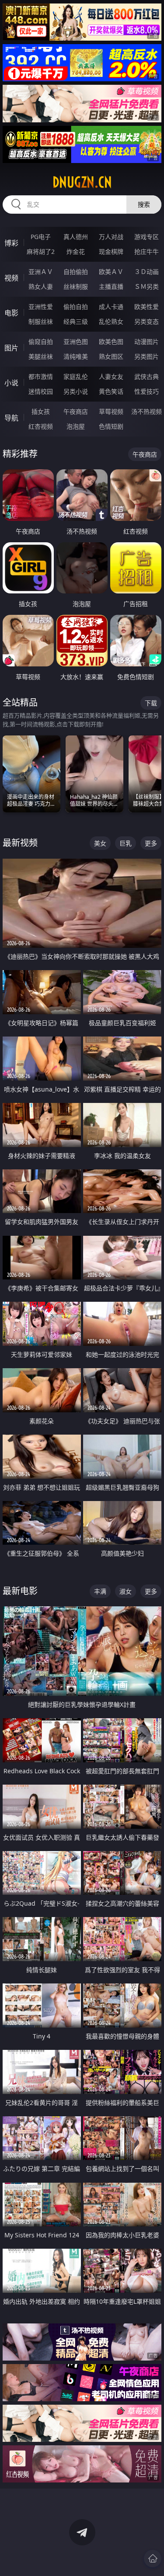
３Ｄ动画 (147, 272)
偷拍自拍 (76, 307)
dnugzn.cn (82, 182)
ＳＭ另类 (147, 286)
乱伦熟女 (111, 321)
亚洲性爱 (41, 307)
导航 (11, 418)
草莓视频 (111, 411)
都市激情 (41, 376)
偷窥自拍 (41, 342)
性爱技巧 (147, 391)
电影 (11, 313)
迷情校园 (41, 391)
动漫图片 (147, 342)
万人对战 (111, 237)
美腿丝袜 (41, 356)
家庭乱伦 (76, 376)
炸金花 (76, 251)
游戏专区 (147, 237)
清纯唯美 (76, 356)
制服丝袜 (41, 321)
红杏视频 (41, 426)
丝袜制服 (76, 286)
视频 (11, 278)
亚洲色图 (76, 342)
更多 (151, 843)
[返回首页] (153, 2559)
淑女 (126, 1591)
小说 (11, 383)
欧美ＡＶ (111, 272)
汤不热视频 (147, 411)
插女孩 (41, 411)
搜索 (144, 204)
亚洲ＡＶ (41, 272)
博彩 (11, 243)
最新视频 (20, 843)
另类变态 (147, 321)
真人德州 (76, 237)
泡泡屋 (76, 426)
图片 (11, 348)
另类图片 (147, 356)
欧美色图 (111, 342)
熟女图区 (111, 356)
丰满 (100, 1591)
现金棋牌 (111, 251)
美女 (100, 843)
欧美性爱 (147, 307)
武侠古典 (147, 376)
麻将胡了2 (41, 251)
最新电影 (20, 1591)
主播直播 (111, 286)
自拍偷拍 (76, 272)
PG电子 (41, 237)
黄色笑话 (111, 391)
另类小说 (76, 391)
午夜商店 (76, 411)
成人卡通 (111, 307)
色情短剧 (111, 426)
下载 (151, 703)
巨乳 (126, 843)
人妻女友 (111, 376)
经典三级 (76, 321)
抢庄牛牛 (147, 251)
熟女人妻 (41, 286)
